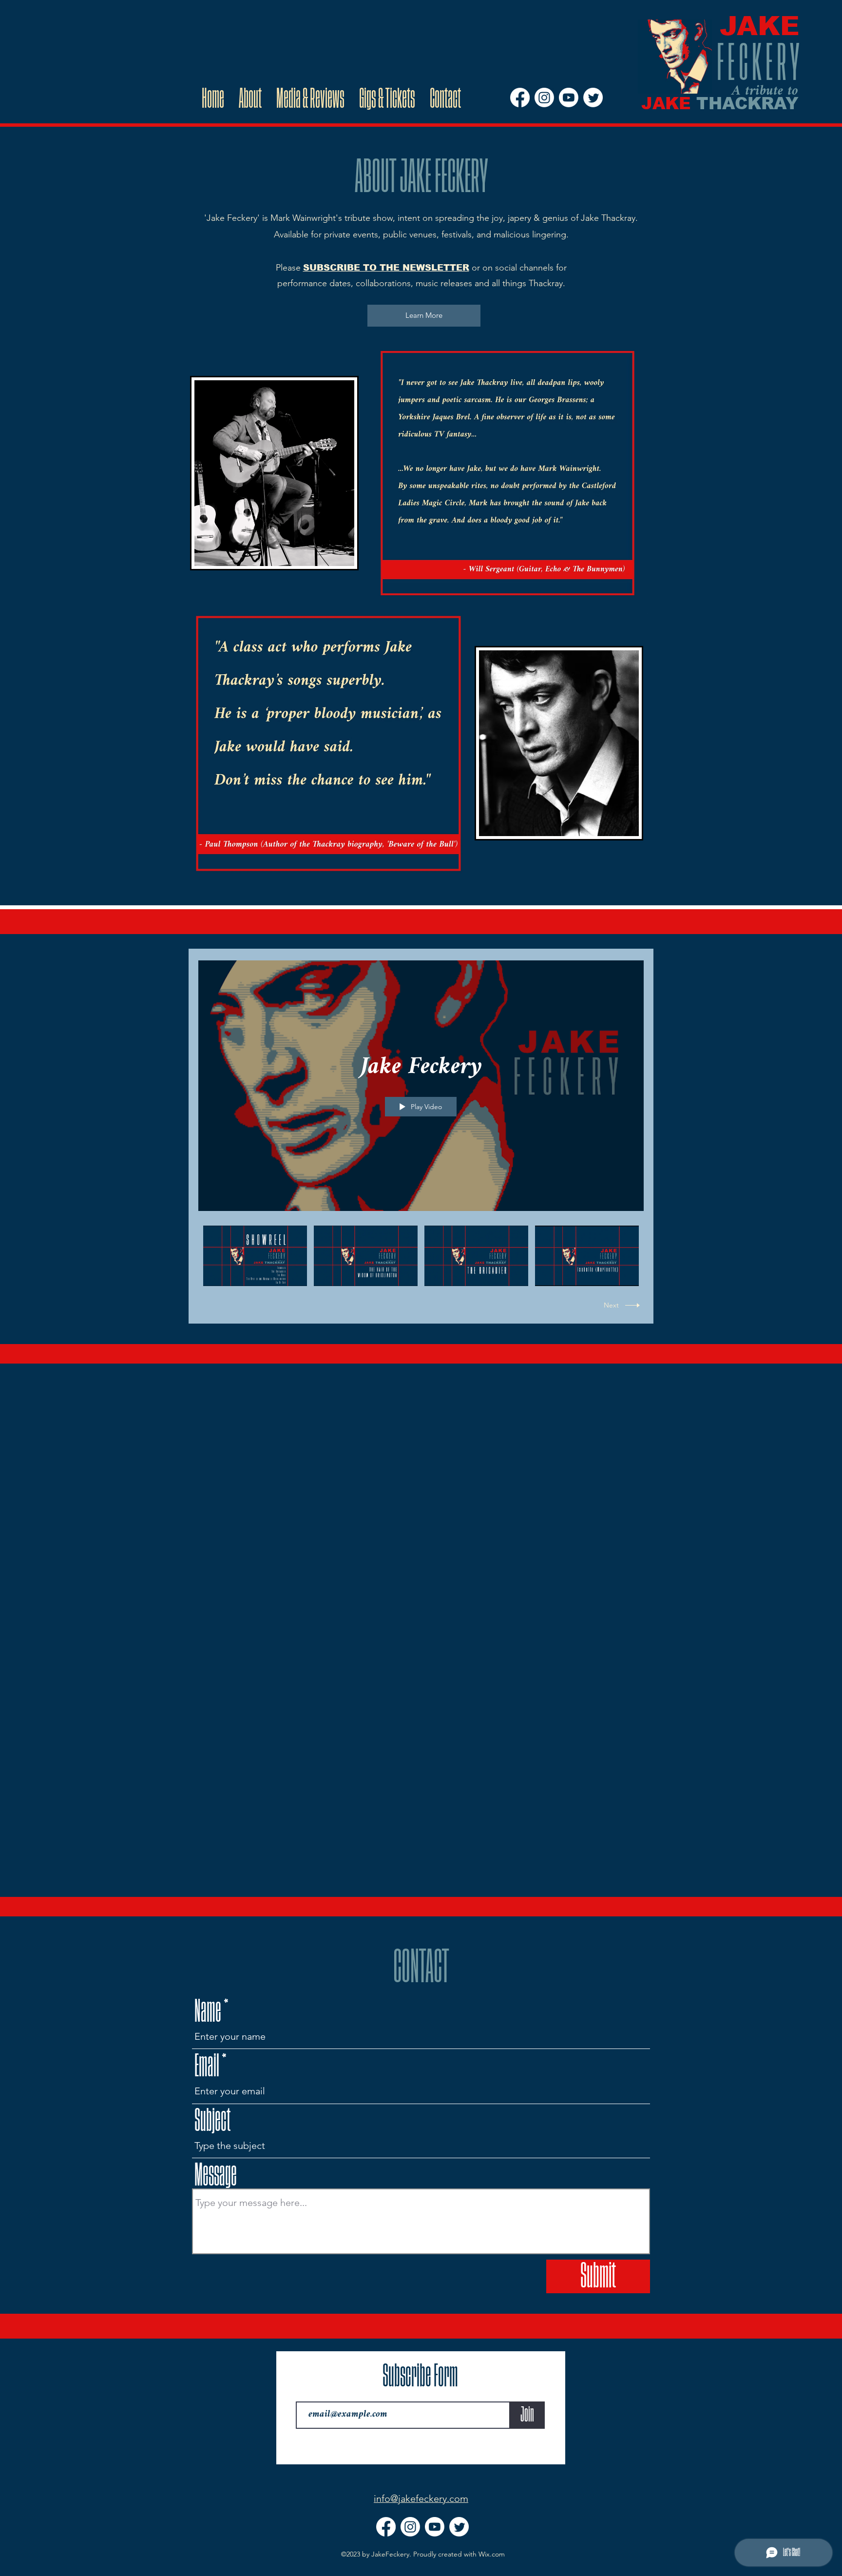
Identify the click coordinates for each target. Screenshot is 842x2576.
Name (208, 2011)
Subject (212, 2121)
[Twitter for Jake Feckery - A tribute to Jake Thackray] (593, 98)
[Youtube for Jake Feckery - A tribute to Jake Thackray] (569, 98)
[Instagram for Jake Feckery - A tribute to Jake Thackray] (544, 98)
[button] (424, 316)
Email (207, 2066)
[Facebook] (520, 98)
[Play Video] (255, 1256)
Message (216, 2175)
